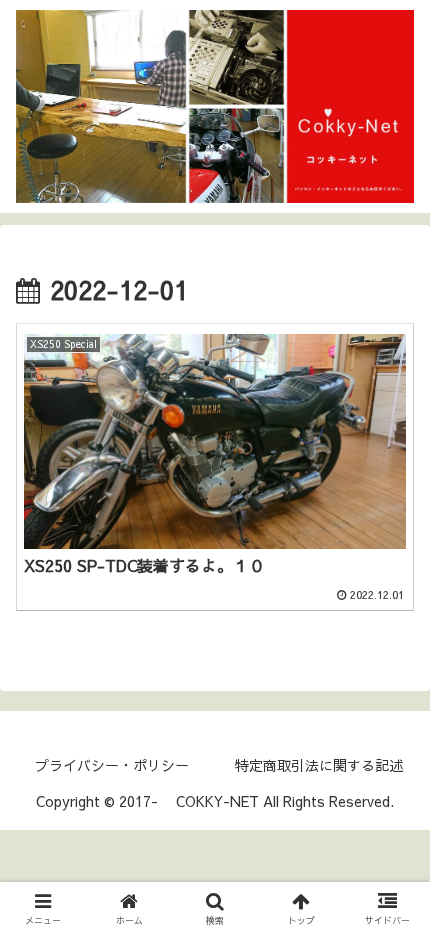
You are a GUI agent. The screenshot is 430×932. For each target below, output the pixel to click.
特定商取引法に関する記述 (319, 765)
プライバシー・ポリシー (112, 765)
